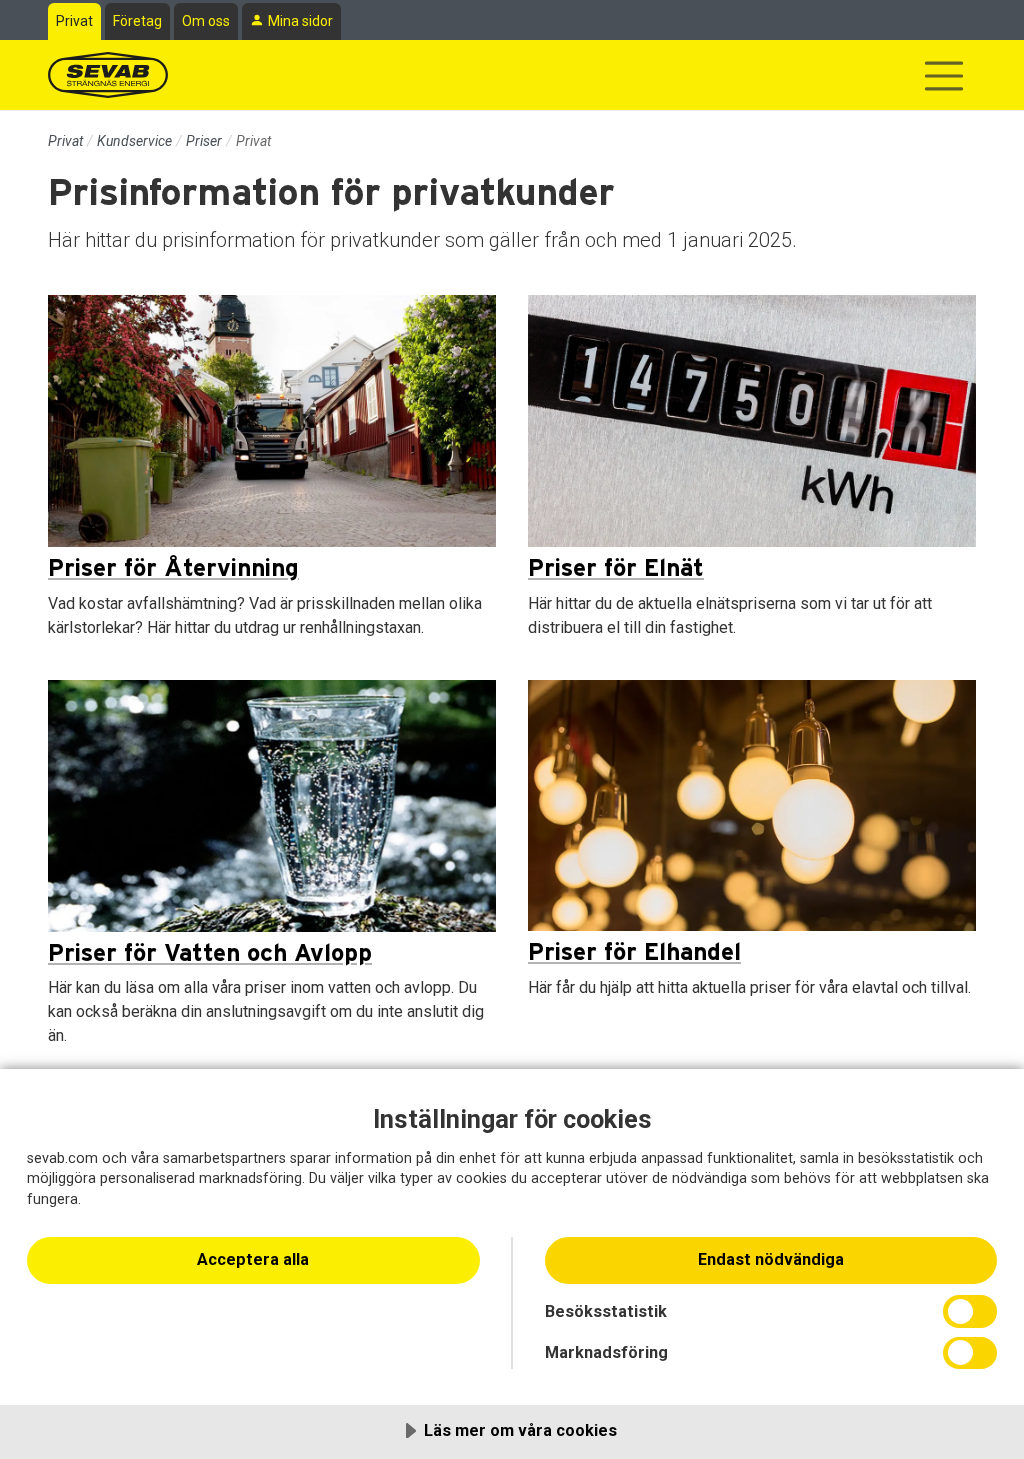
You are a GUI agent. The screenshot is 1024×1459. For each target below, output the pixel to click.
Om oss (206, 21)
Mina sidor (300, 21)
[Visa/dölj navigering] (944, 76)
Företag (137, 21)
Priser (204, 141)
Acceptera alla (253, 1259)
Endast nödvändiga (771, 1259)
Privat (74, 21)
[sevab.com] (108, 75)
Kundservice (134, 141)
